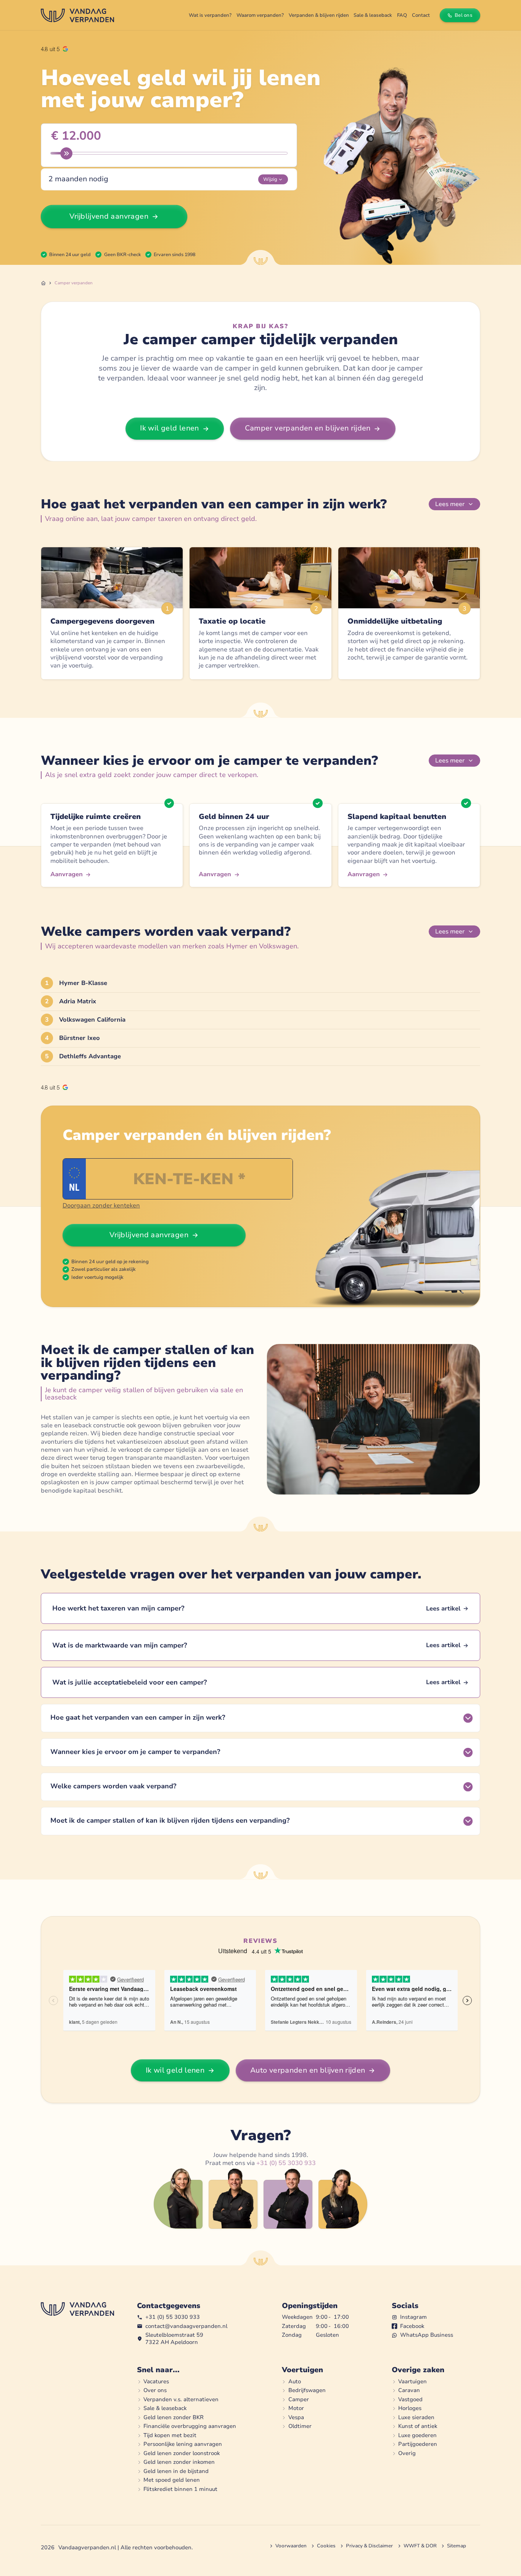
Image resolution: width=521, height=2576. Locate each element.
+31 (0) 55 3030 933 (286, 2163)
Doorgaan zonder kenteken (101, 1206)
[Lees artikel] (260, 1608)
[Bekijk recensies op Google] (54, 49)
